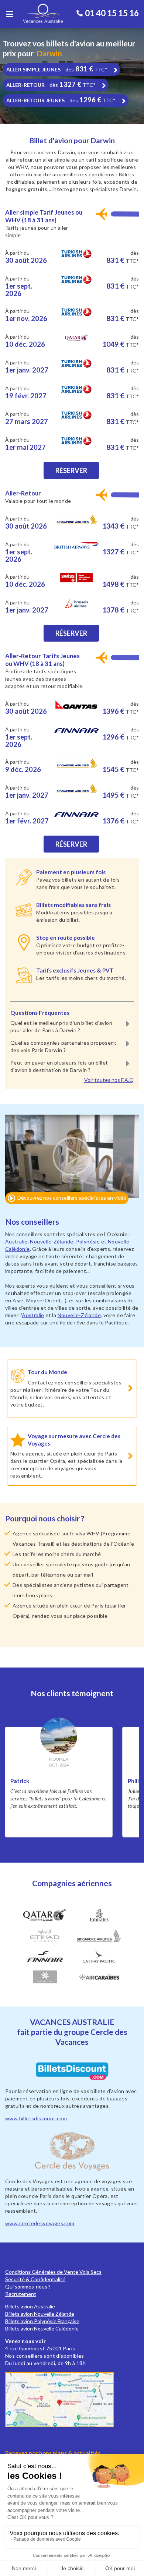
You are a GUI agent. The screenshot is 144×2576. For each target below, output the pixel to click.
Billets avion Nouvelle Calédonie (42, 2328)
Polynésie (89, 1241)
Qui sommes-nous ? (28, 2286)
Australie (16, 1241)
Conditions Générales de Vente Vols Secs (53, 2272)
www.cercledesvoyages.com (40, 2223)
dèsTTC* (57, 69)
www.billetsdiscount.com (36, 2118)
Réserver (71, 470)
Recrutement (21, 2294)
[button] (72, 1163)
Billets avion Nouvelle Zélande (40, 2314)
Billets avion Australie (30, 2306)
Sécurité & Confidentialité (35, 2279)
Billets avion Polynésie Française (42, 2321)
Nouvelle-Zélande (52, 1241)
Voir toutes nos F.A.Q (109, 1080)
